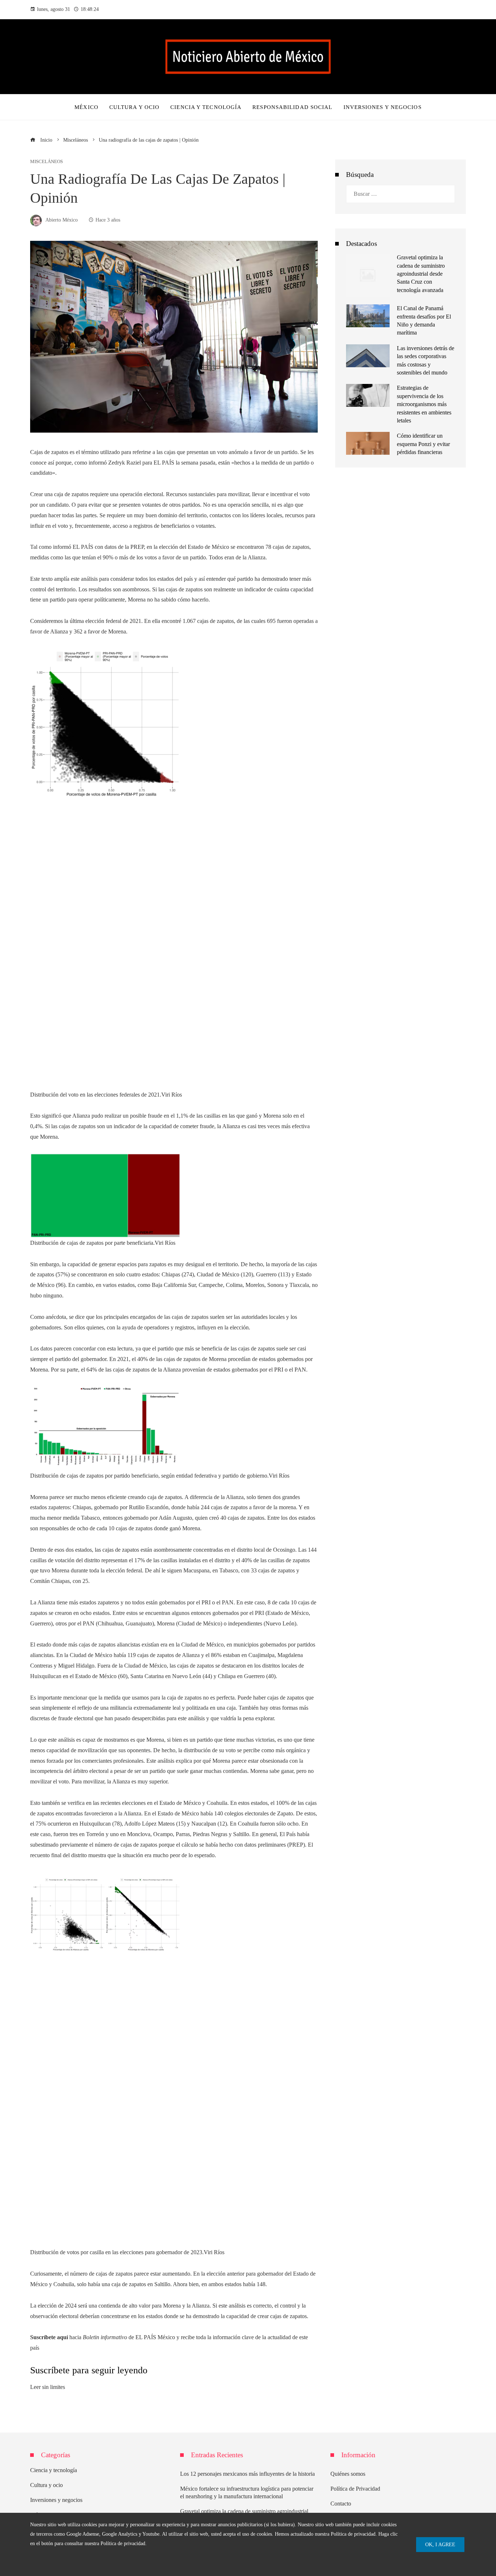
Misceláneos (46, 162)
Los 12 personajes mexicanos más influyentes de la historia (247, 2474)
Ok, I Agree (440, 2544)
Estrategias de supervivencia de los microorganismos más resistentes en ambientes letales (424, 404)
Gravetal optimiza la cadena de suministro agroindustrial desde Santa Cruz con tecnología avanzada (421, 274)
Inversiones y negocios (56, 2500)
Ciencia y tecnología (54, 2470)
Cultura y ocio (46, 2485)
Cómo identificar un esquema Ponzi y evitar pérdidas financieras (423, 444)
